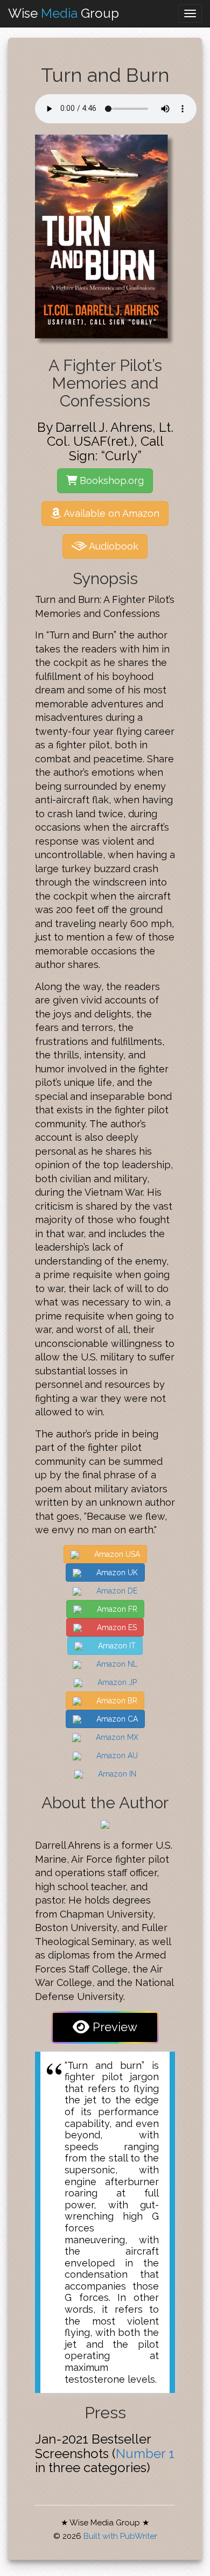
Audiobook (113, 546)
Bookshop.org (110, 480)
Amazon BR (116, 1701)
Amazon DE (116, 1591)
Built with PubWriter (120, 2536)
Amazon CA (116, 1719)
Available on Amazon (110, 513)
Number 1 (145, 2454)
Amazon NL (116, 1664)
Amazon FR (116, 1609)
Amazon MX (116, 1737)
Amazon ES (116, 1627)
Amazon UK (116, 1573)
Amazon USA (116, 1554)
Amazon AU (116, 1756)
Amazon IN (116, 1774)
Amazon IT (116, 1646)
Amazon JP (116, 1682)
